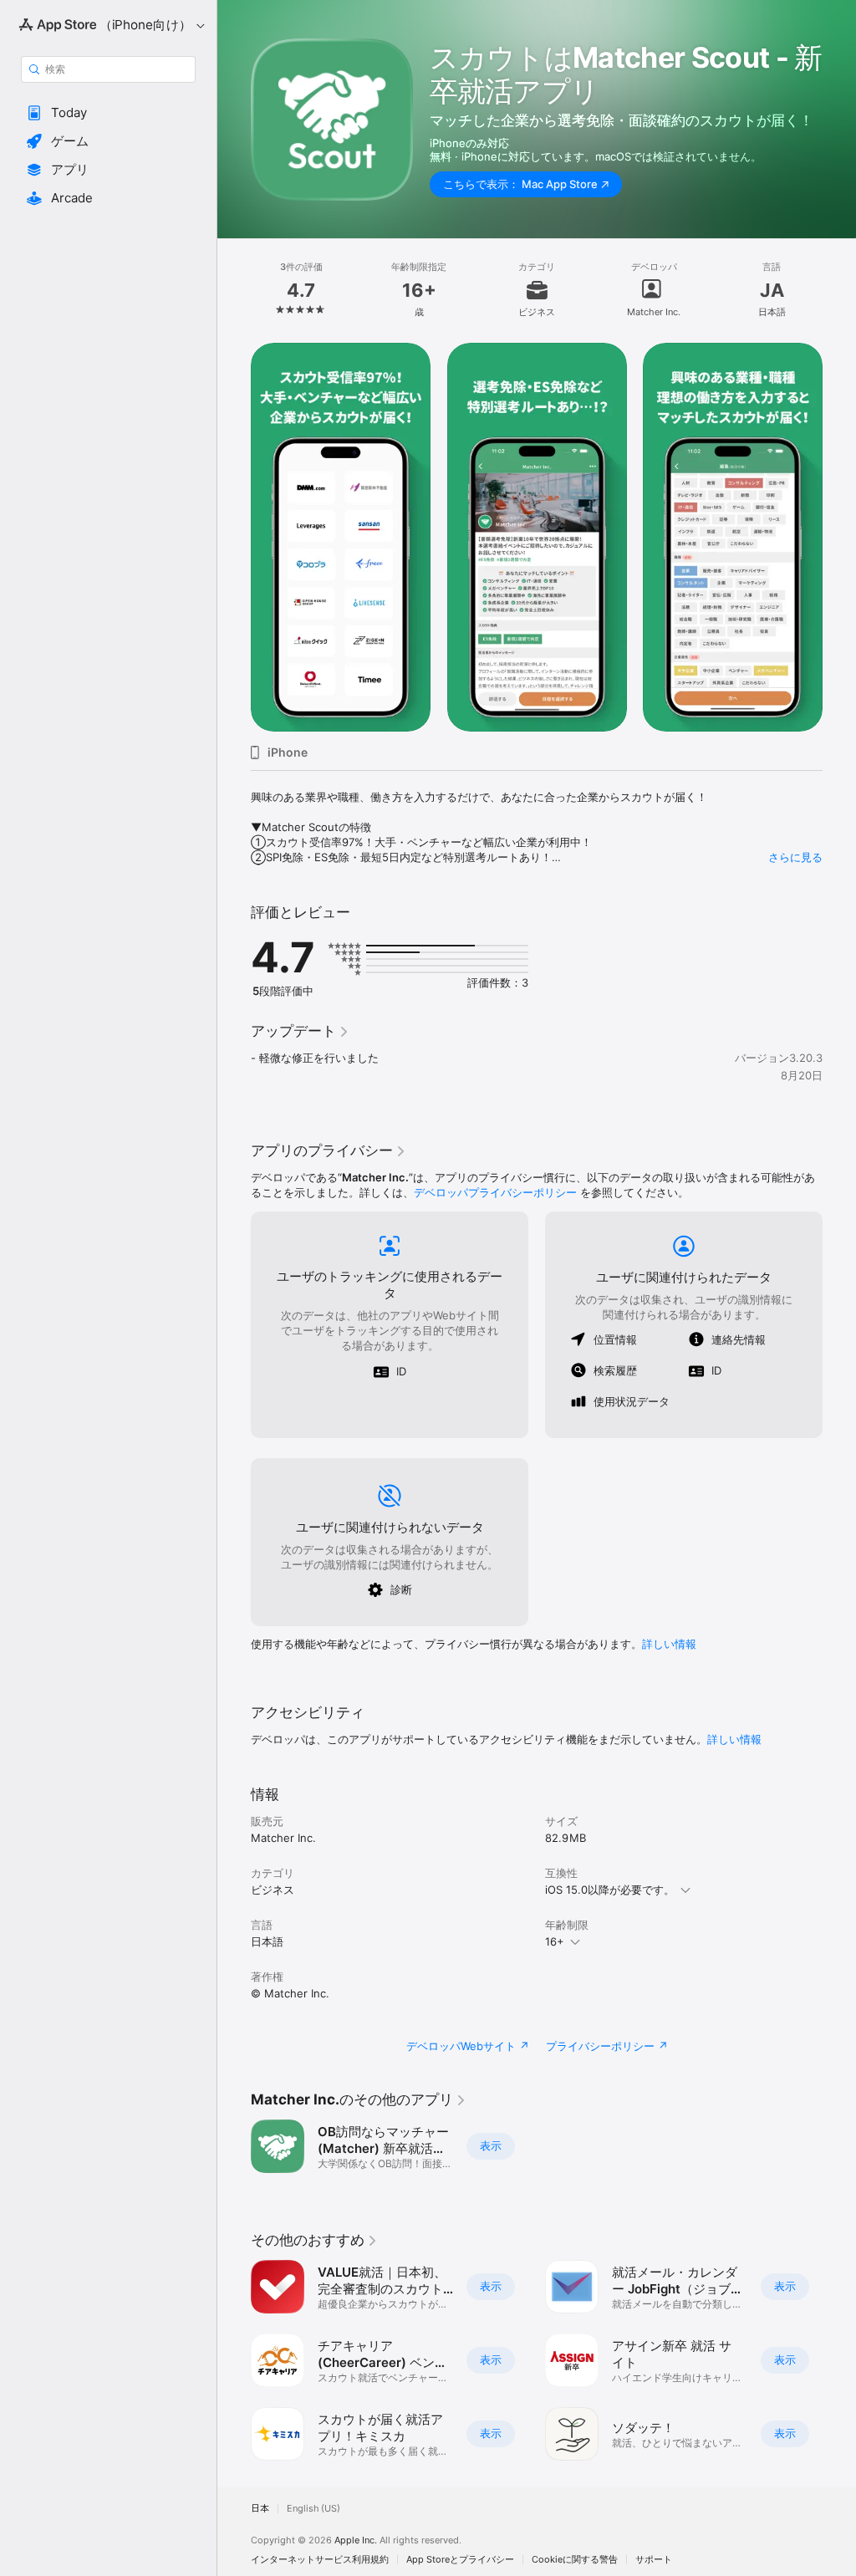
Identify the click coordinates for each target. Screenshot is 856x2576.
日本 (260, 2509)
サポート (654, 2560)
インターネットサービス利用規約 (320, 2560)
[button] (108, 113)
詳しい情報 (669, 1644)
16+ (555, 1941)
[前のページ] (234, 290)
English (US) (313, 2509)
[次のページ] (839, 290)
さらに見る (795, 857)
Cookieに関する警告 (575, 2560)
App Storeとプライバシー (460, 2560)
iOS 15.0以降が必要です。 (610, 1890)
